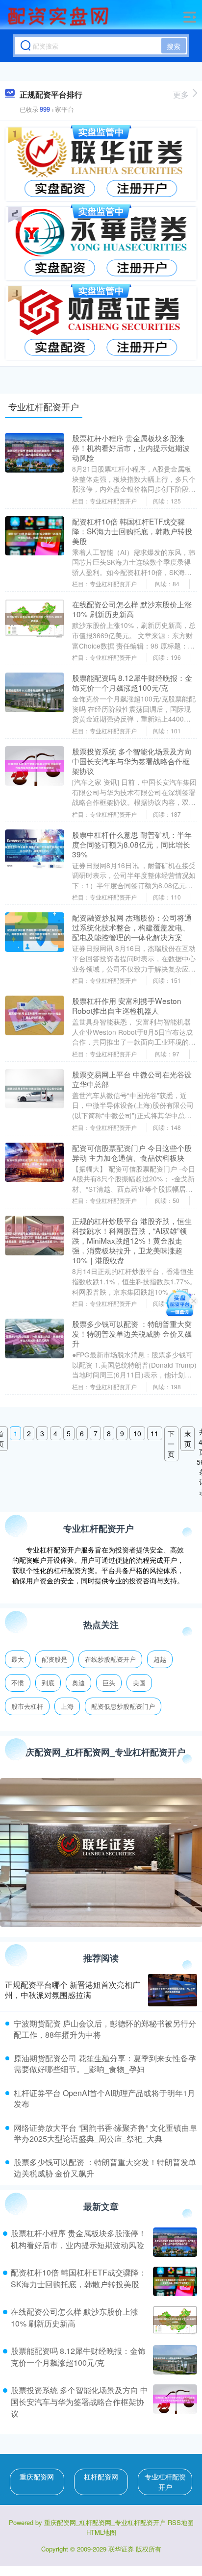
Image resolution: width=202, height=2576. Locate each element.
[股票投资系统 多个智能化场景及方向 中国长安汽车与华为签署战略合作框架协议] (174, 2402)
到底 (48, 1683)
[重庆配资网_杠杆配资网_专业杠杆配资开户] (59, 16)
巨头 (109, 1683)
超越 (160, 1659)
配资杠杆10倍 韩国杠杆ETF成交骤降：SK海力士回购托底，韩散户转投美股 (132, 531)
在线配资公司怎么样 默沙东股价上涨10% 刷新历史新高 (132, 609)
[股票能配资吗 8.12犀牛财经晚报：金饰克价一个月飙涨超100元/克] (174, 2360)
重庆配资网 (37, 2476)
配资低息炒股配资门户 (123, 1706)
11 (154, 1433)
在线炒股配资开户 (110, 1659)
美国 (139, 1683)
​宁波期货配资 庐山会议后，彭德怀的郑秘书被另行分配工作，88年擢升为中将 (105, 2029)
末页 (188, 1438)
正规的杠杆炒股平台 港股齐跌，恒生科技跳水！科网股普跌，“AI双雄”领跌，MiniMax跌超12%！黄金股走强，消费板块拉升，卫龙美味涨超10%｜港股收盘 (132, 1240)
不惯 (18, 1683)
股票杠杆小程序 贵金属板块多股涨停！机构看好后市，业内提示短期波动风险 (131, 448)
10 (137, 1433)
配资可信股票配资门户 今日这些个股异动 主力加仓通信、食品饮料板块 (132, 1152)
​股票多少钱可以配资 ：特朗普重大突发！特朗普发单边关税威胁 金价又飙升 (105, 2167)
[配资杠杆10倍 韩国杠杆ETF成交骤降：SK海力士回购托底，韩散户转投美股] (174, 2281)
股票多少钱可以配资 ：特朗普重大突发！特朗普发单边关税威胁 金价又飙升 (132, 1333)
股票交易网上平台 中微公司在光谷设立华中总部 (132, 1079)
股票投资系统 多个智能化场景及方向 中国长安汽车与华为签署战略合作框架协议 (132, 761)
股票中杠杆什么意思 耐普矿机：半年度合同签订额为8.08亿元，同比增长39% (132, 844)
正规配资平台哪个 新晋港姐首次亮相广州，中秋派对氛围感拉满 (73, 1990)
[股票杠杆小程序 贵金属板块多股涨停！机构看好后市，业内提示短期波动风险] (174, 2242)
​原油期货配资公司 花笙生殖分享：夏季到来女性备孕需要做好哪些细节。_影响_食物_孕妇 (105, 2063)
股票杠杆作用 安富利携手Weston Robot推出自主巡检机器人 (127, 1005)
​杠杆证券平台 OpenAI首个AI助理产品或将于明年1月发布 (104, 2098)
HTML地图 (101, 2532)
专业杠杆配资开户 (165, 2482)
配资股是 (54, 1659)
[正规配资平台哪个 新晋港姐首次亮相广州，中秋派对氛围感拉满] (173, 1990)
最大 (18, 1659)
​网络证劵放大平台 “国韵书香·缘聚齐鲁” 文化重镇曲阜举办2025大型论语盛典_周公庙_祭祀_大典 (105, 2133)
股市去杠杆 (27, 1706)
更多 (181, 94)
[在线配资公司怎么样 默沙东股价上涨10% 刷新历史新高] (174, 2321)
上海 (67, 1706)
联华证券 (121, 2549)
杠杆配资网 (101, 2476)
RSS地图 (181, 2522)
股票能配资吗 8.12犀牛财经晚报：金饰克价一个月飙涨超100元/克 (132, 682)
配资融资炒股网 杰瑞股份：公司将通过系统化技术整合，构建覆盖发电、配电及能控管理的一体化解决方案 (132, 927)
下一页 (171, 1444)
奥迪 (78, 1683)
